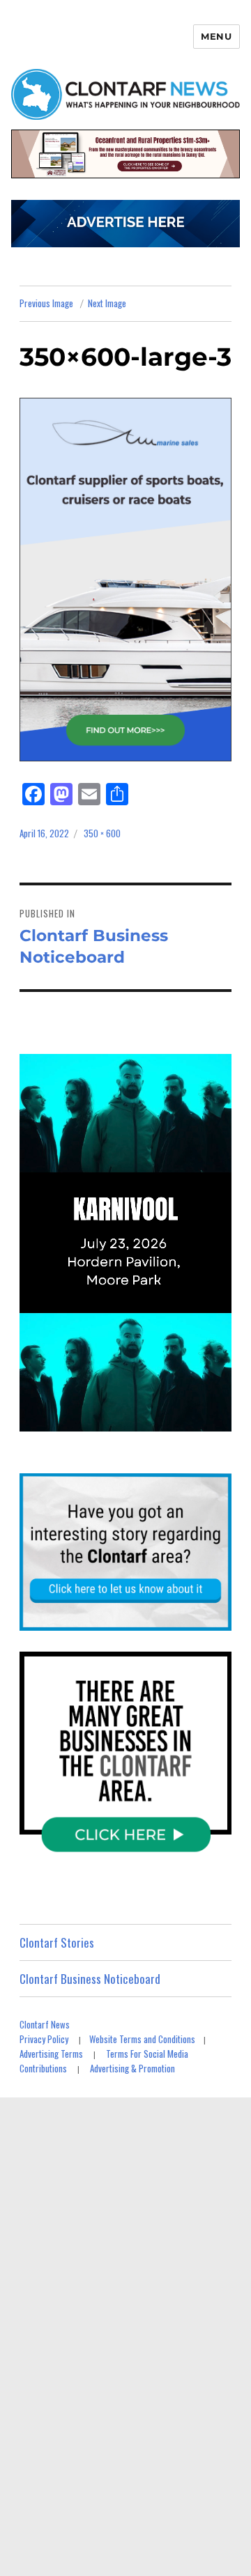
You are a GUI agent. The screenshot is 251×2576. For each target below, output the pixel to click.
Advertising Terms (51, 2054)
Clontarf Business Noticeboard (90, 1979)
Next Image (107, 303)
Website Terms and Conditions (142, 2039)
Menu (216, 36)
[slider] (139, 1420)
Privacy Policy (44, 2039)
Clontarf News (45, 2024)
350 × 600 (102, 833)
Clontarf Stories (57, 1942)
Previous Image (46, 303)
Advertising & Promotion (132, 2068)
